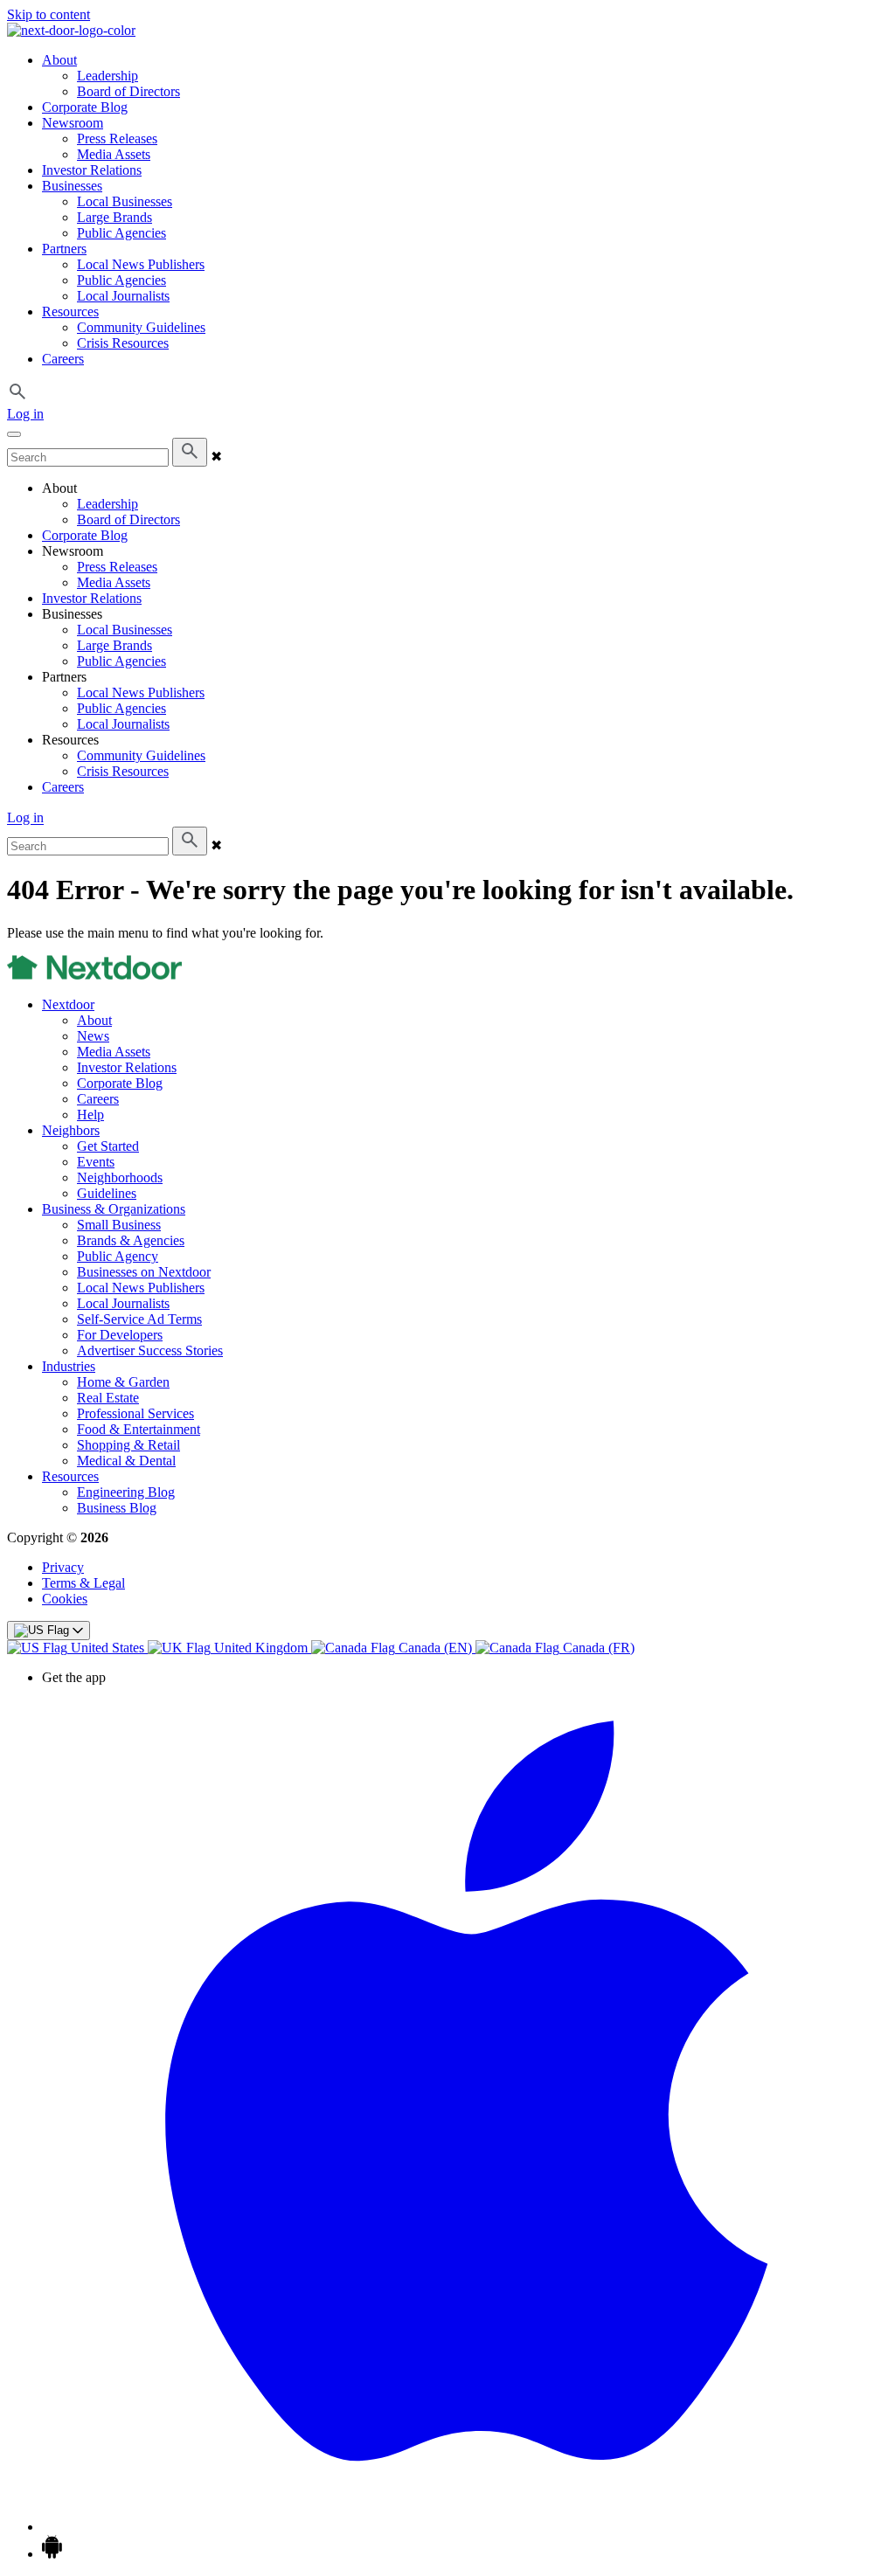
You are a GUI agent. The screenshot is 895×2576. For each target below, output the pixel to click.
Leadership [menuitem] (108, 76)
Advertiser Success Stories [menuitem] (150, 1350)
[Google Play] (52, 2554)
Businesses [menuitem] (72, 186)
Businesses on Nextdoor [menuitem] (144, 1272)
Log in (25, 414)
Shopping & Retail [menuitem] (128, 1445)
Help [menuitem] (90, 1115)
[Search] (190, 452)
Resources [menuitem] (70, 312)
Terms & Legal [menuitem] (83, 1583)
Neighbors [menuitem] (71, 1130)
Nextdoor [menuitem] (68, 1004)
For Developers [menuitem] (120, 1335)
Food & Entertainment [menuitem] (139, 1429)
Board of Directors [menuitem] (128, 91)
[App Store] (465, 2527)
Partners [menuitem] (64, 249)
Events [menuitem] (96, 1162)
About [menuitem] (59, 60)
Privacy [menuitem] (63, 1567)
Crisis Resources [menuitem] (123, 343)
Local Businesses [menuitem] (125, 201)
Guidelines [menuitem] (107, 1193)
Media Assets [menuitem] (114, 154)
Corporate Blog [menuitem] (85, 107)
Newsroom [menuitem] (73, 123)
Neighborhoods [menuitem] (120, 1177)
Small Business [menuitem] (119, 1225)
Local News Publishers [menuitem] (141, 264)
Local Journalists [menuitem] (123, 296)
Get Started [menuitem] (108, 1146)
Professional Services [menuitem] (135, 1413)
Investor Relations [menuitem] (92, 170)
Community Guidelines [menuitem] (141, 327)
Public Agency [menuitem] (118, 1256)
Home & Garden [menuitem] (123, 1382)
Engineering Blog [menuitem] (126, 1492)
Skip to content (49, 14)
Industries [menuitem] (69, 1366)
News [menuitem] (93, 1036)
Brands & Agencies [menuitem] (131, 1240)
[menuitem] (77, 1648)
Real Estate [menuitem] (108, 1398)
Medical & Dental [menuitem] (126, 1461)
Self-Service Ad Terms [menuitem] (139, 1319)
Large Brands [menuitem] (114, 217)
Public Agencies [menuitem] (121, 233)
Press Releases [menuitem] (117, 138)
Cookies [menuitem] (65, 1599)
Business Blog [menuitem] (117, 1508)
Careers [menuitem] (63, 359)
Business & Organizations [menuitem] (114, 1209)
